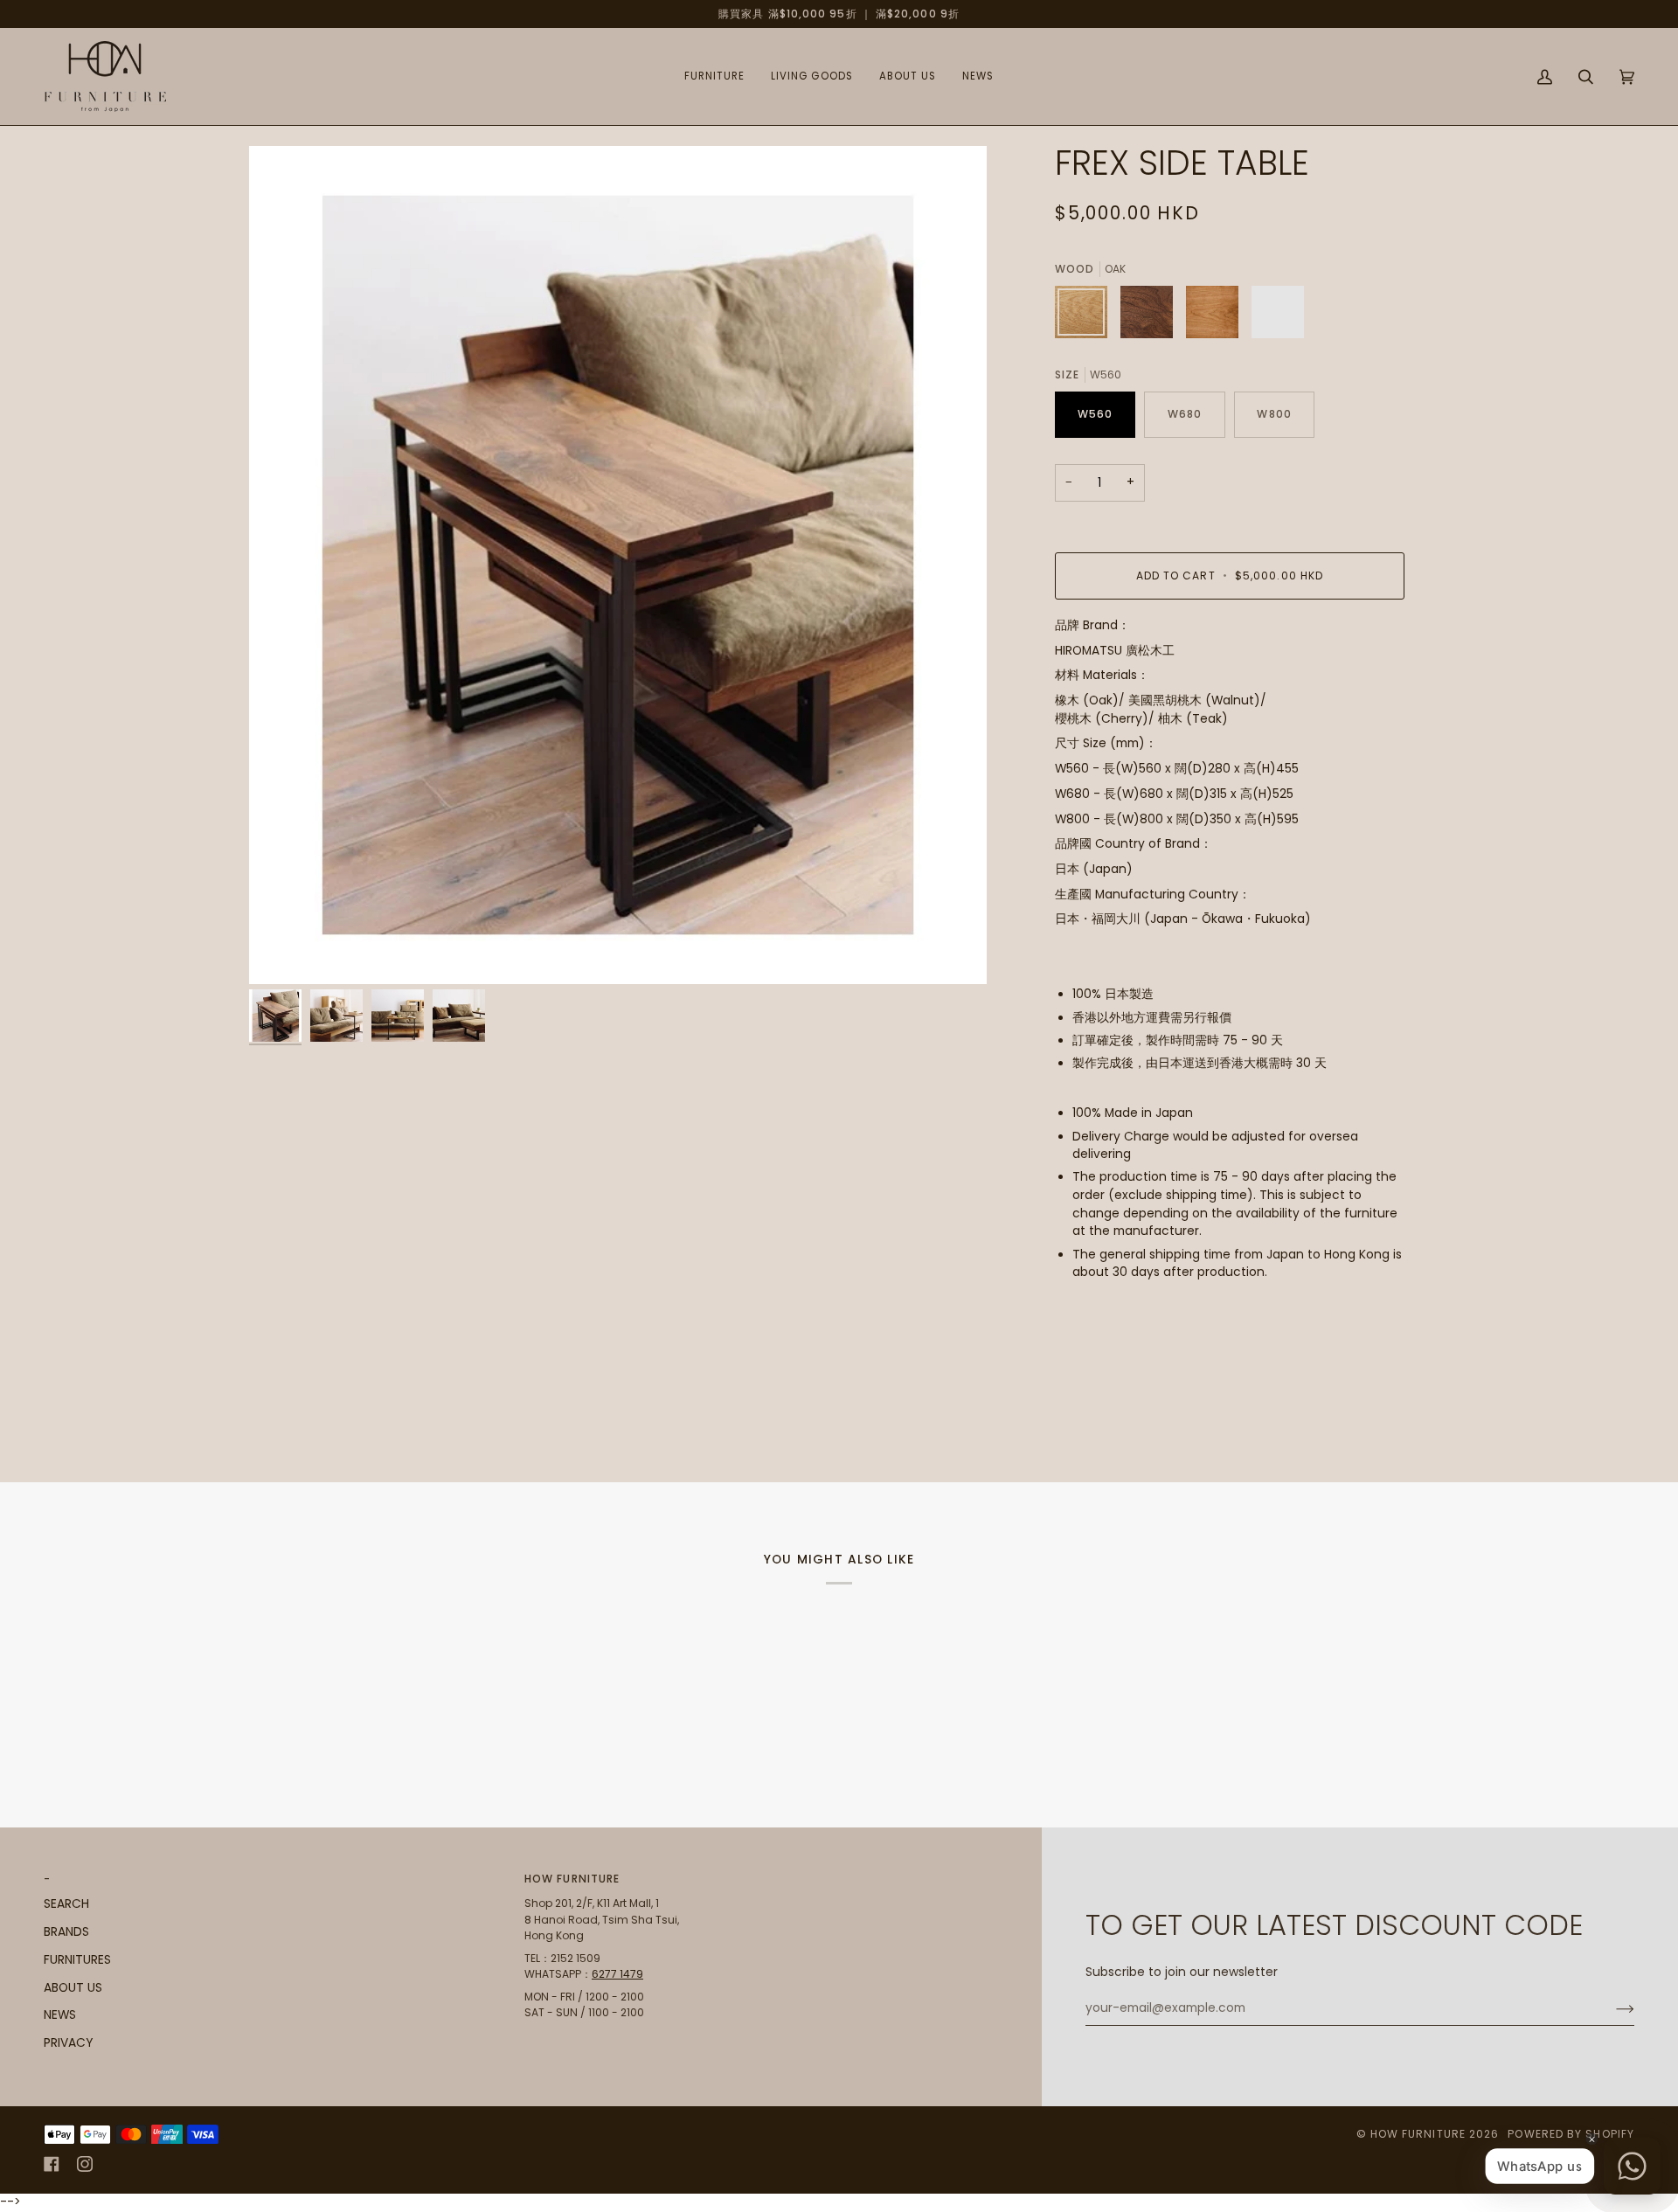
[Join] (1611, 2008)
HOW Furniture (1418, 2134)
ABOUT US (73, 1988)
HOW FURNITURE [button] (572, 1879)
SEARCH (66, 1904)
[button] (714, 76)
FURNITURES (77, 1960)
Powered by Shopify (1571, 2134)
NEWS (60, 2015)
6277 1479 (617, 1974)
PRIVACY (68, 2043)
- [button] (47, 1879)
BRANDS (66, 1932)
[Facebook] (52, 2164)
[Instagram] (85, 2164)
